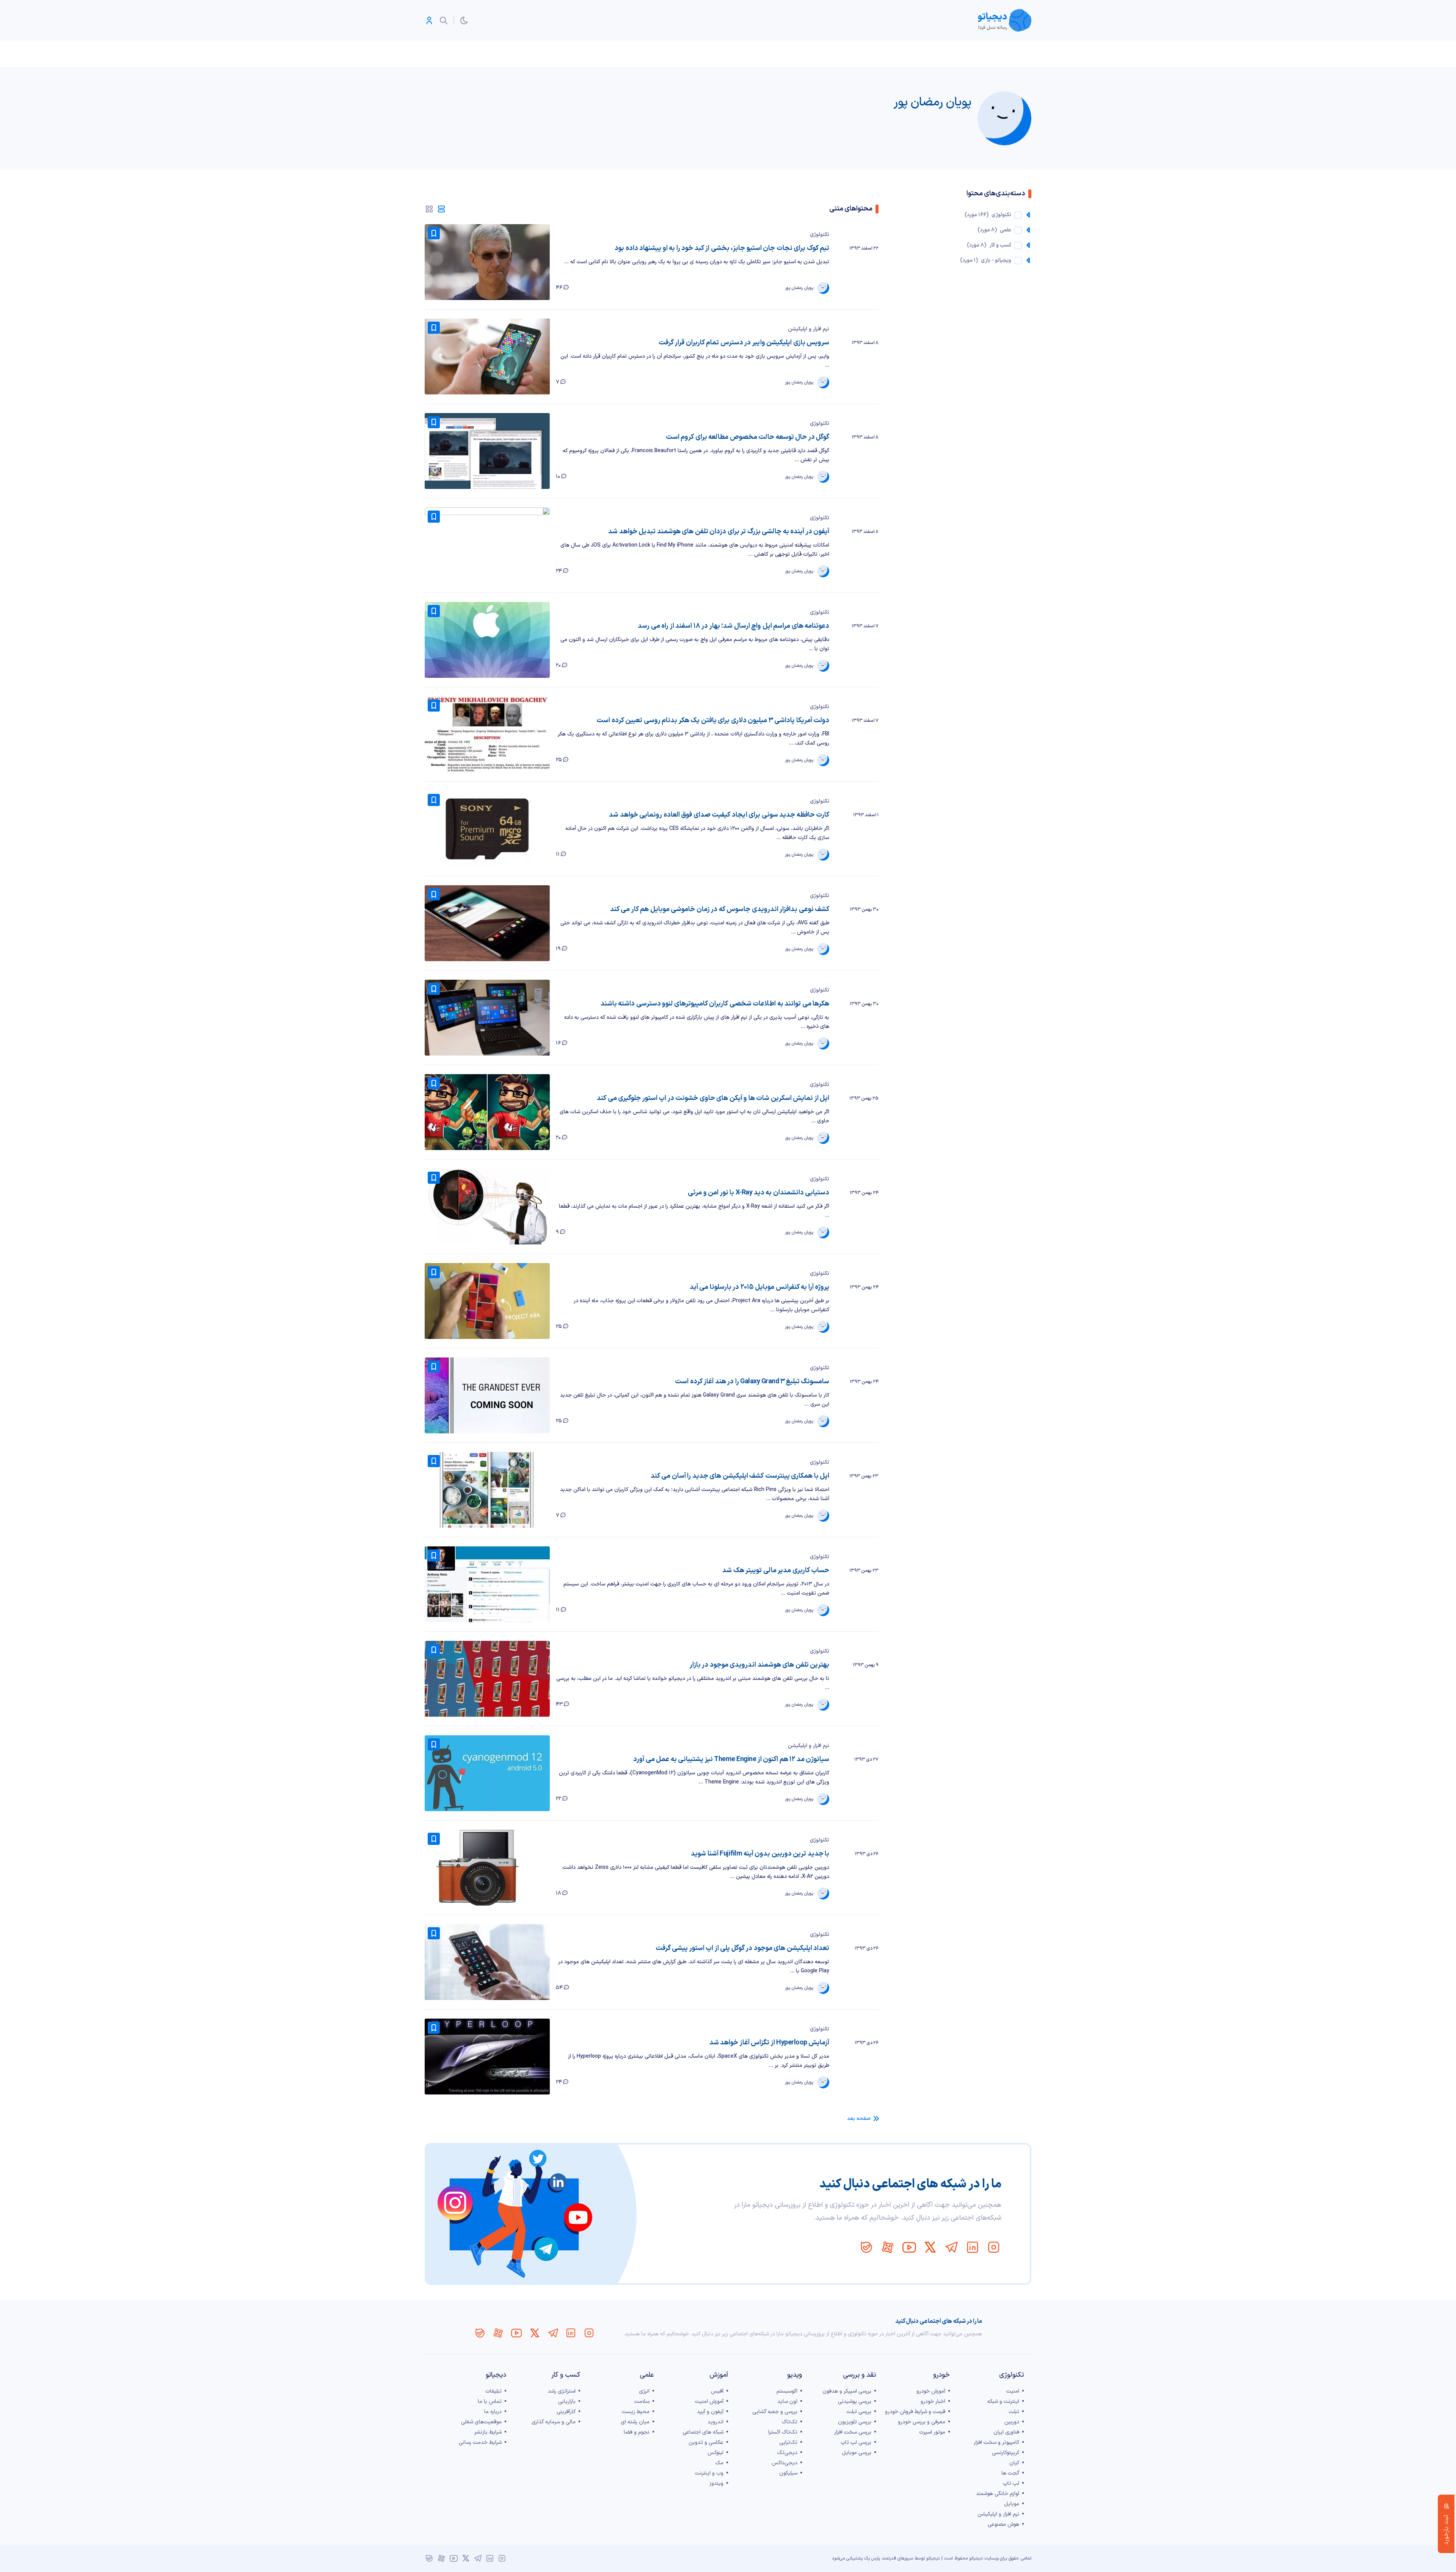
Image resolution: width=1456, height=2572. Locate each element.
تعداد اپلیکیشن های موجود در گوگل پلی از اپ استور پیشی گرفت (742, 1948)
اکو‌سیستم (787, 2391)
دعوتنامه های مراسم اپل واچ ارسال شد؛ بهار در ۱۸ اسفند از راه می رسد (733, 626)
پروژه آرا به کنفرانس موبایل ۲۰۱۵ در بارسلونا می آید (759, 1287)
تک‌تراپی (788, 2442)
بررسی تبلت (859, 2412)
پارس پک (872, 2558)
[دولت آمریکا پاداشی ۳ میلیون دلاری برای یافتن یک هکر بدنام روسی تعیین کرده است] (487, 734)
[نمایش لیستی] (441, 209)
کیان (1014, 2463)
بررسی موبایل (857, 2453)
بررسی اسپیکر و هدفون (847, 2391)
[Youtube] (909, 2247)
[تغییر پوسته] (464, 20)
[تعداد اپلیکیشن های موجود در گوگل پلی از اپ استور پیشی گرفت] (487, 1962)
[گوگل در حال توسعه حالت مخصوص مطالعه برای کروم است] (487, 451)
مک (719, 2463)
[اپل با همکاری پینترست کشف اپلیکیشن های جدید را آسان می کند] (487, 1490)
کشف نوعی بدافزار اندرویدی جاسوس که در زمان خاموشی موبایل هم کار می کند (720, 909)
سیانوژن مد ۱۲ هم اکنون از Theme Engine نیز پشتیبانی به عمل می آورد (731, 1759)
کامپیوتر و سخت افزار (996, 2442)
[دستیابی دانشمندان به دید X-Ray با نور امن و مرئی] (487, 1207)
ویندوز (716, 2483)
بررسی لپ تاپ (856, 2442)
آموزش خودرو (931, 2391)
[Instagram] (994, 2247)
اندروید (715, 2422)
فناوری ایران (1006, 2432)
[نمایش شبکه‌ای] (429, 209)
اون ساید (787, 2402)
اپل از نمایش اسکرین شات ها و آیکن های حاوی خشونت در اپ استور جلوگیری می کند (713, 1098)
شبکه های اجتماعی (703, 2432)
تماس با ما (490, 2402)
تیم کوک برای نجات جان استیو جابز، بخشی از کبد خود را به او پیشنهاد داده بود (722, 248)
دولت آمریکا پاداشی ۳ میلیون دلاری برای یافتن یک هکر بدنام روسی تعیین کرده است (713, 720)
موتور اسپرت (932, 2432)
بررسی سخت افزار (853, 2432)
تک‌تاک (790, 2422)
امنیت (1013, 2391)
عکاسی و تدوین (706, 2442)
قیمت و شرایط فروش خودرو (915, 2412)
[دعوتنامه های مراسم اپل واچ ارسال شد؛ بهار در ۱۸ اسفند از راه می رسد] (487, 640)
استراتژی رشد (562, 2391)
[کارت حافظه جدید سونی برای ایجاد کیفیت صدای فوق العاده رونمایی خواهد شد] (487, 829)
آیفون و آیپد (710, 2412)
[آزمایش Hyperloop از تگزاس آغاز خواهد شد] (487, 2057)
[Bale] (866, 2247)
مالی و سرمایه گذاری (554, 2422)
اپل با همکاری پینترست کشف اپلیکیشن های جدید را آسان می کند (740, 1476)
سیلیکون (788, 2473)
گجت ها (1010, 2473)
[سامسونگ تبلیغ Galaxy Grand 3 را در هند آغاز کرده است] (487, 1395)
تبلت (1014, 2412)
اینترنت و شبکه (1003, 2402)
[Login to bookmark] (434, 233)
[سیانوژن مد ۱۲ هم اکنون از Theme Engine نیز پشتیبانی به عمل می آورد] (487, 1773)
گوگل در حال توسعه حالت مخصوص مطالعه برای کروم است (748, 437)
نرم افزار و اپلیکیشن (809, 329)
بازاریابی (567, 2402)
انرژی (644, 2391)
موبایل (1012, 2504)
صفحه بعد (859, 2119)
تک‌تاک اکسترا (783, 2432)
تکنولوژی (820, 235)
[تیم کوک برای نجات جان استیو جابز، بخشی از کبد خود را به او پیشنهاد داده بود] (487, 262)
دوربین (1012, 2422)
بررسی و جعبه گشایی (775, 2412)
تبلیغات (493, 2391)
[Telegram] (951, 2247)
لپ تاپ (1011, 2483)
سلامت (642, 2402)
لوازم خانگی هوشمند (998, 2494)
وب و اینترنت (709, 2473)
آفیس (717, 2391)
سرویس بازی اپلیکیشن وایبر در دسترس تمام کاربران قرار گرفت (744, 343)
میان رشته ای (635, 2422)
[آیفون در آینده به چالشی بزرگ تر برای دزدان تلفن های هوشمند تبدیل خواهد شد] (487, 545)
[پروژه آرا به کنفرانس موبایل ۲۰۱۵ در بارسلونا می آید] (487, 1301)
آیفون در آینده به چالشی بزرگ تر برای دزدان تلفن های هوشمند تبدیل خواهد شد (719, 532)
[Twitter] (930, 2247)
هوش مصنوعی (1003, 2524)
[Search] (444, 20)
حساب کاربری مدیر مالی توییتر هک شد (776, 1570)
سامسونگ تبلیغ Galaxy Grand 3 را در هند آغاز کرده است (752, 1382)
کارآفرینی (566, 2412)
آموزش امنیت (709, 2402)
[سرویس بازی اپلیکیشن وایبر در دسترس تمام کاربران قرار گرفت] (487, 357)
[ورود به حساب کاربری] (429, 20)
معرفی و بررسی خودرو (922, 2422)
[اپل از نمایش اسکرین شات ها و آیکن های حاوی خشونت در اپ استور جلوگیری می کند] (487, 1112)
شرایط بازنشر (488, 2432)
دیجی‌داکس (784, 2463)
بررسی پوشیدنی (855, 2402)
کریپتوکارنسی (1006, 2453)
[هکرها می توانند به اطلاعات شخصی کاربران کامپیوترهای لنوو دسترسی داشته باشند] (487, 1018)
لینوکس (715, 2453)
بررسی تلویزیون (855, 2422)
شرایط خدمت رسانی (480, 2442)
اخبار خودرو (933, 2402)
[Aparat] (888, 2247)
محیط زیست (636, 2412)
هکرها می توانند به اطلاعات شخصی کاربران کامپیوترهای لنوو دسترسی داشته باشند (715, 1004)
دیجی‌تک (787, 2453)
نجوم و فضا (637, 2432)
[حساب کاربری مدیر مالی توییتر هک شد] (487, 1584)
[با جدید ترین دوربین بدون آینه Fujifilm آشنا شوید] (487, 1868)
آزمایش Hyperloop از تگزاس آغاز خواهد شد (769, 2043)
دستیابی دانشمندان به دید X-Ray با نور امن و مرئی (759, 1193)
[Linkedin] (973, 2247)
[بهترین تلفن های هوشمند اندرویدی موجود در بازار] (487, 1679)
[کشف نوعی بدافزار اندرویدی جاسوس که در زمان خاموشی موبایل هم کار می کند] (487, 923)
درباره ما (493, 2412)
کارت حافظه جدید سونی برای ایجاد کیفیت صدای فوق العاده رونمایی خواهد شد (719, 815)
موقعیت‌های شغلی (481, 2422)
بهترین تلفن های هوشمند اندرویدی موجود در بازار (759, 1665)
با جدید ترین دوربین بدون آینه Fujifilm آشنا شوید (760, 1854)
